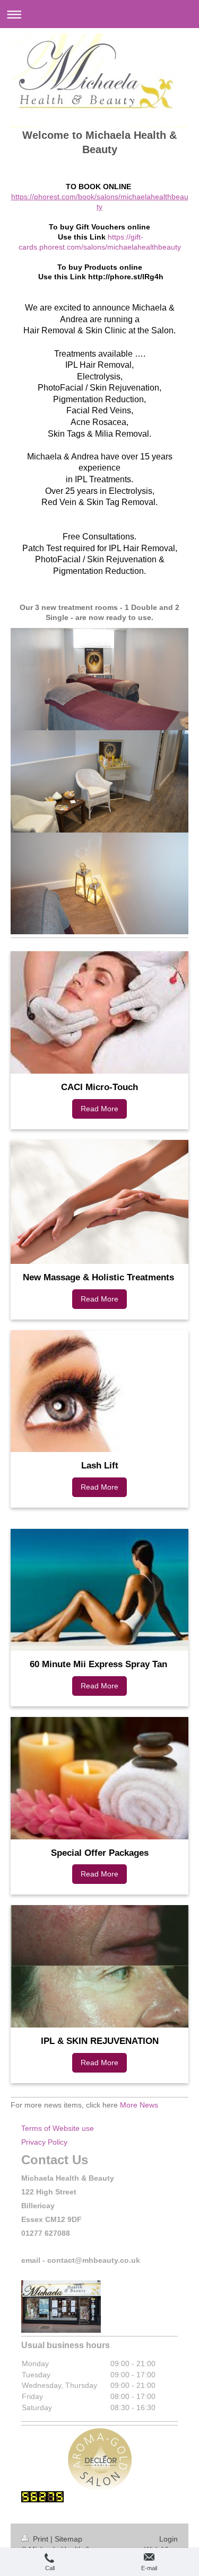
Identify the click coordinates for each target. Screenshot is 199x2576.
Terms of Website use (58, 2128)
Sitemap (68, 2539)
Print (41, 2539)
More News (139, 2105)
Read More (99, 1109)
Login (168, 2539)
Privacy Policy (44, 2142)
